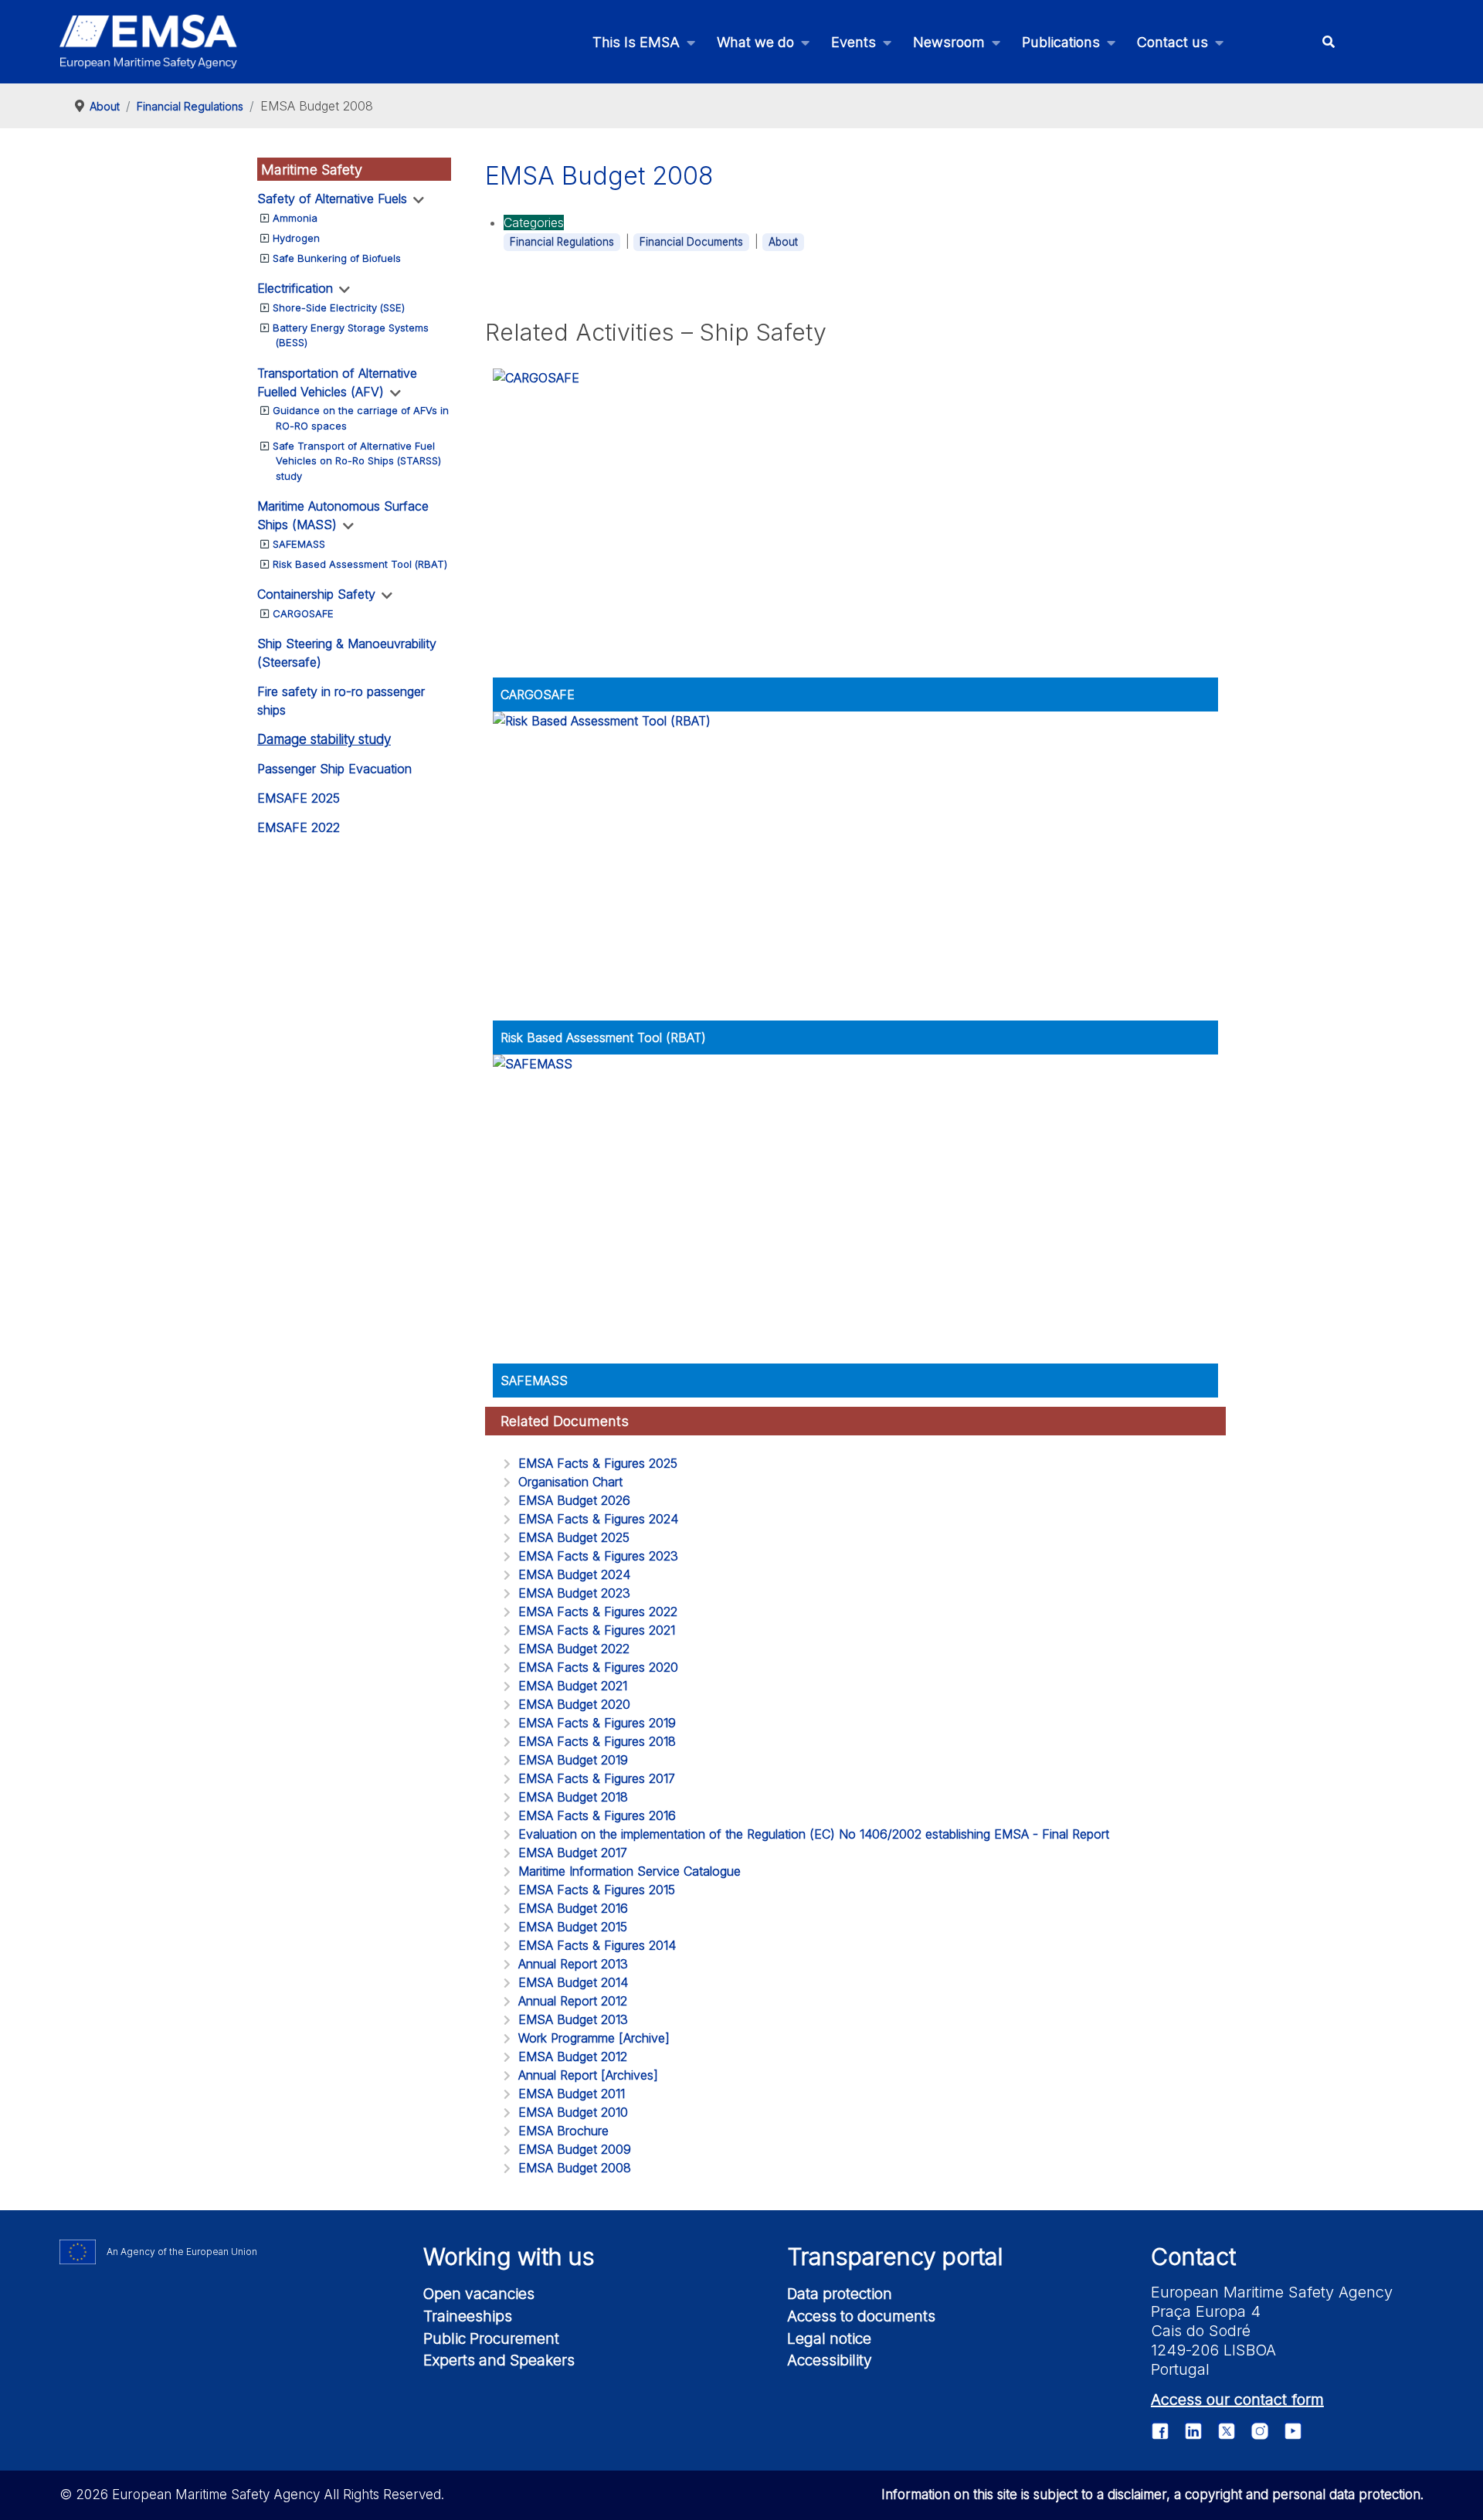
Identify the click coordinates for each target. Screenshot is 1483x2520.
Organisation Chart (570, 1482)
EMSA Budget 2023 (574, 1593)
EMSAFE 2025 (299, 798)
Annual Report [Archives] (588, 2075)
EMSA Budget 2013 (573, 2019)
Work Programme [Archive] (594, 2038)
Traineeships (468, 2316)
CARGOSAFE (303, 613)
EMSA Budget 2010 (573, 2112)
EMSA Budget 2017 (573, 1853)
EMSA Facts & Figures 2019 (597, 1723)
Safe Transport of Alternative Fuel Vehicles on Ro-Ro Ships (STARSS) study (357, 461)
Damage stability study (324, 739)
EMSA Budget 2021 (573, 1686)
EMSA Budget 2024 (574, 1574)
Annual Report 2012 (573, 2001)
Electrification (295, 288)
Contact (1193, 2257)
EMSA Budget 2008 (575, 2168)
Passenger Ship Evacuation (334, 769)
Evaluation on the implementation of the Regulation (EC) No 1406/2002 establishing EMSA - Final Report (814, 1834)
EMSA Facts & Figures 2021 (597, 1630)
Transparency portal (895, 2257)
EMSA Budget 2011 (572, 2094)
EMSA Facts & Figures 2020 (598, 1667)
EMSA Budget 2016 (573, 1908)
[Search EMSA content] (1328, 42)
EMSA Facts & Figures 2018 (597, 1741)
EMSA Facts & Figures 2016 (597, 1815)
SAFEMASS (299, 544)
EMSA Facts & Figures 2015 (597, 1890)
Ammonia (295, 218)
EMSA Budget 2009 (575, 2149)
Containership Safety (316, 594)
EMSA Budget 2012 (573, 2056)
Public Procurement (491, 2338)
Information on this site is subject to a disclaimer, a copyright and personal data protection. (1152, 2495)
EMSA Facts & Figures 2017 (597, 1778)
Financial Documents (691, 242)
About (783, 242)
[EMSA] (148, 42)
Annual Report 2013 (573, 1964)
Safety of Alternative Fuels (332, 199)
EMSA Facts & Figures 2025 (598, 1463)
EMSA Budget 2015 (573, 1927)
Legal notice (829, 2338)
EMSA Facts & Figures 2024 (598, 1519)
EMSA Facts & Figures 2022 (598, 1612)
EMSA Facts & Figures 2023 (598, 1556)
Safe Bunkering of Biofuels (337, 258)
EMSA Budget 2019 (573, 1760)
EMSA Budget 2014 (573, 1982)
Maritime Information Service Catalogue (630, 1871)
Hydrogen (296, 238)
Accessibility (830, 2360)
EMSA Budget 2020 (574, 1704)
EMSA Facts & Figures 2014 (597, 1945)
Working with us (509, 2257)
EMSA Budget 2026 (574, 1500)
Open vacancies (479, 2294)
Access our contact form (1237, 2399)
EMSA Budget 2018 (573, 1797)
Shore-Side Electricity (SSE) (339, 307)
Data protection (840, 2294)
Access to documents (861, 2316)
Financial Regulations (562, 242)
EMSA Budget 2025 (574, 1537)
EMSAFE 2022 (299, 827)
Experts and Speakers (499, 2360)
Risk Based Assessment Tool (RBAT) (360, 564)
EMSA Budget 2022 (574, 1649)
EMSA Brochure (563, 2131)
